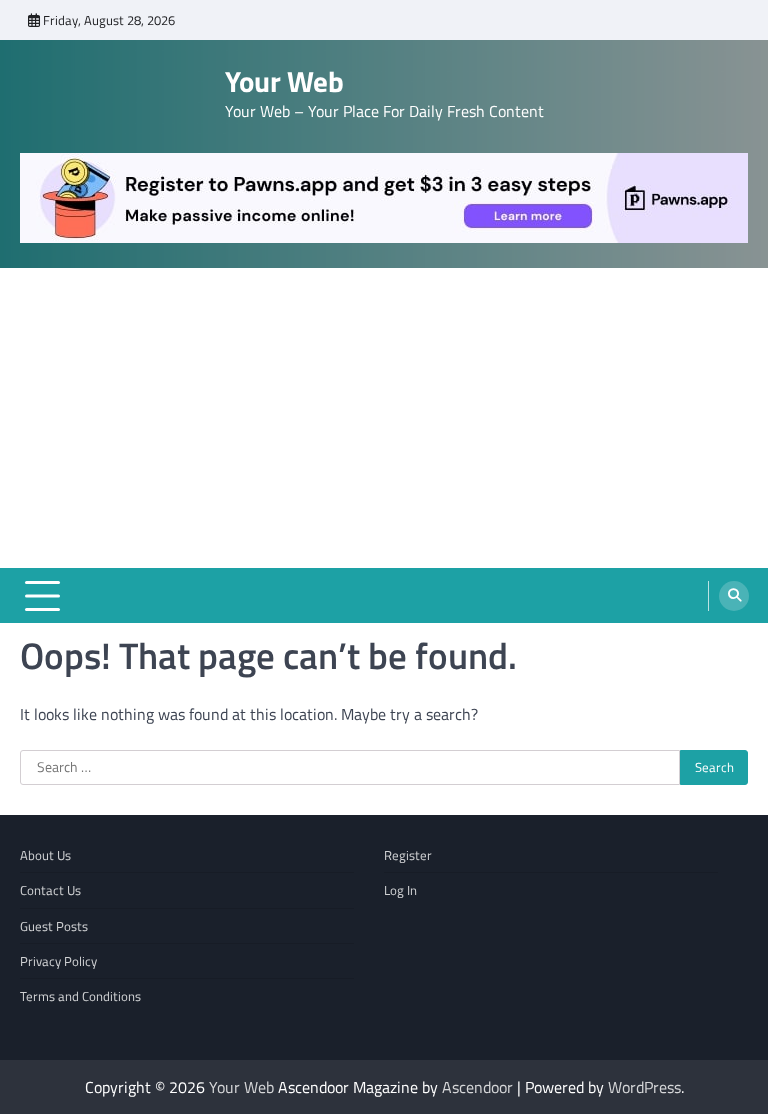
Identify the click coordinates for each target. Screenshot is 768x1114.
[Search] (734, 596)
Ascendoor (477, 1087)
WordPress (644, 1087)
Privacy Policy (58, 961)
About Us (45, 855)
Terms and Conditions (80, 996)
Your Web (284, 81)
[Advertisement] (384, 418)
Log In (400, 890)
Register (408, 855)
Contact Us (50, 890)
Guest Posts (54, 926)
